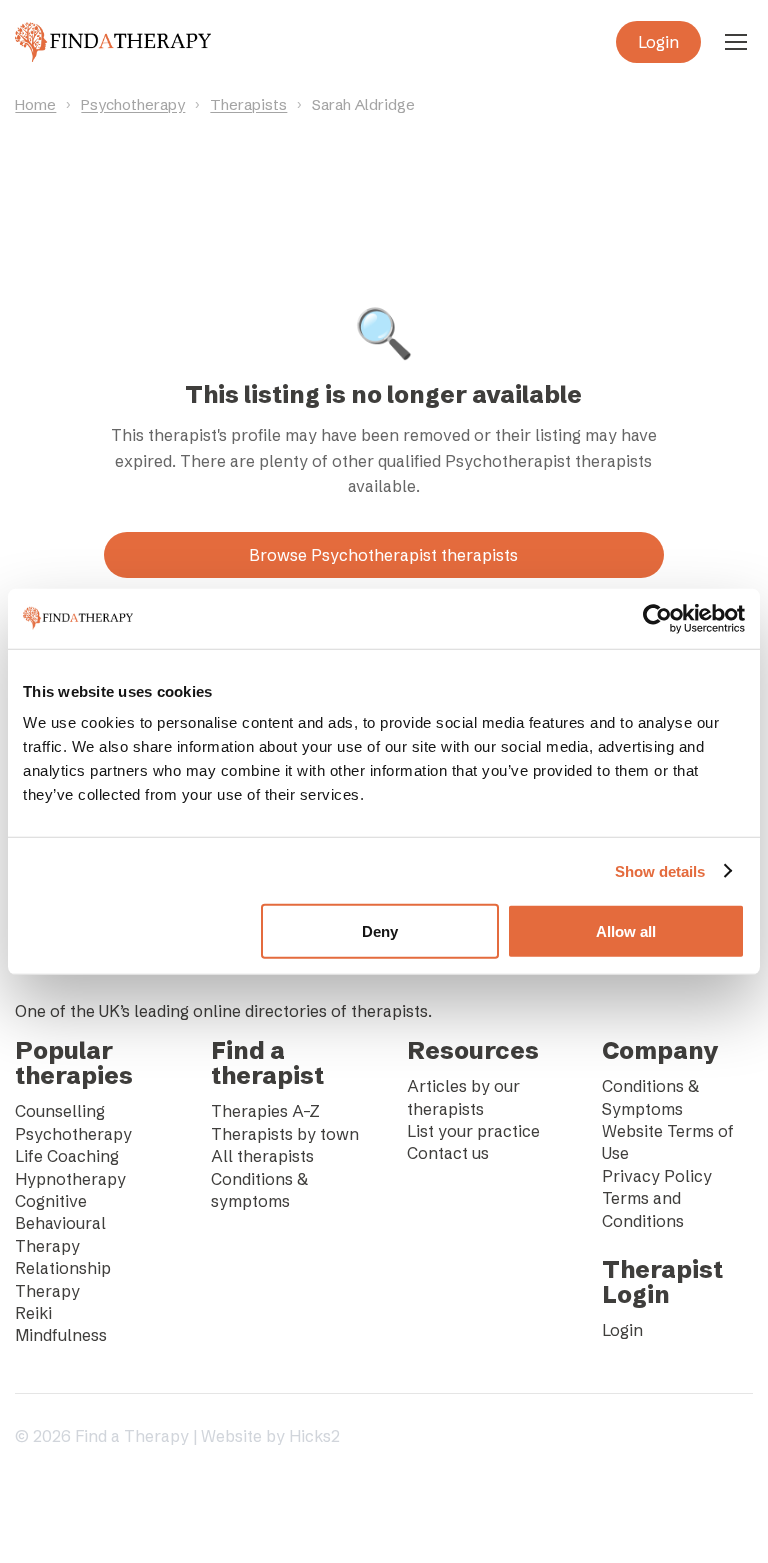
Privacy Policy (657, 1176)
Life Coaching (67, 1156)
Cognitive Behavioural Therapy (60, 1223)
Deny (380, 931)
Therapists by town (285, 1134)
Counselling (60, 1111)
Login (658, 42)
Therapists (248, 104)
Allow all (626, 931)
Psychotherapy (133, 104)
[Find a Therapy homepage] (112, 42)
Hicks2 (314, 1436)
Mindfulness (61, 1335)
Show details (660, 870)
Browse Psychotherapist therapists (383, 555)
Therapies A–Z (265, 1111)
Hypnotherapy (70, 1179)
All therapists (262, 1156)
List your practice (473, 1131)
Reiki (33, 1313)
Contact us (448, 1153)
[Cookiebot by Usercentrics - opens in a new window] (657, 618)
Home (35, 104)
